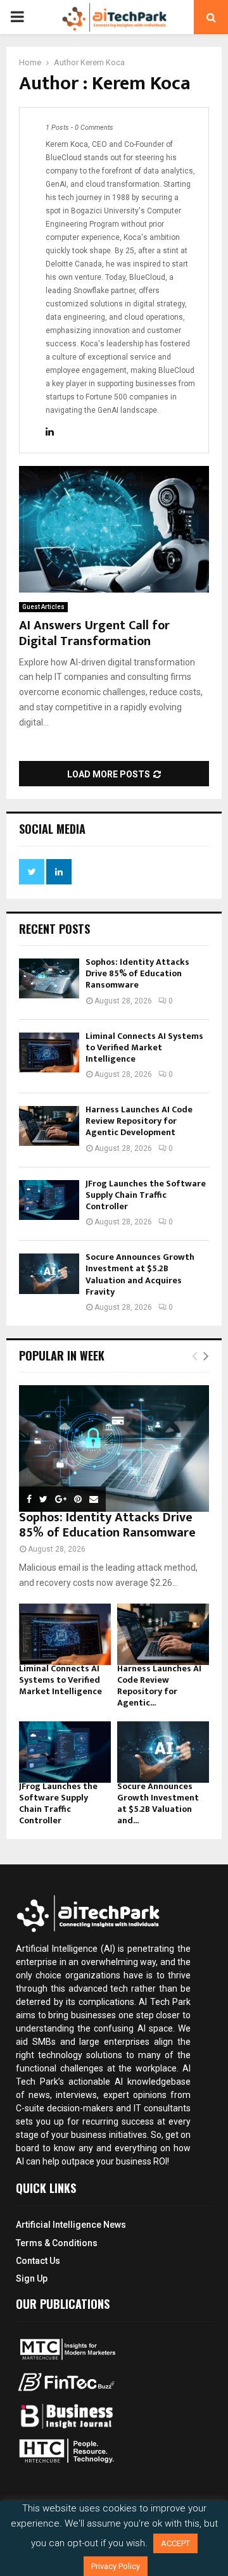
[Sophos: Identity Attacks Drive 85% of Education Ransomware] (49, 978)
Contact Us (38, 2261)
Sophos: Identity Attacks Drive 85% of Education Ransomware (137, 973)
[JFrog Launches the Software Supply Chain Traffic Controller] (49, 1200)
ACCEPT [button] (175, 2543)
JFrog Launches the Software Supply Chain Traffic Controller (146, 1195)
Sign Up (32, 2278)
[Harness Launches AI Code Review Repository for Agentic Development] (49, 1126)
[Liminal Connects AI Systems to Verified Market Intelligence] (49, 1052)
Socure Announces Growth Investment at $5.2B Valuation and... (158, 1803)
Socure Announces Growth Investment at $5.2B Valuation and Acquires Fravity (140, 1274)
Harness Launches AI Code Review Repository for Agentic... (159, 1686)
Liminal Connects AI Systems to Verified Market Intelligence (144, 1047)
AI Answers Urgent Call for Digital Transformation (94, 633)
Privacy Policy (116, 2566)
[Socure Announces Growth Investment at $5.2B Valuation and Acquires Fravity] (49, 1273)
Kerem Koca (103, 62)
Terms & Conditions (57, 2243)
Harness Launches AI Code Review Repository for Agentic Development (139, 1121)
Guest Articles (43, 607)
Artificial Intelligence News (71, 2225)
